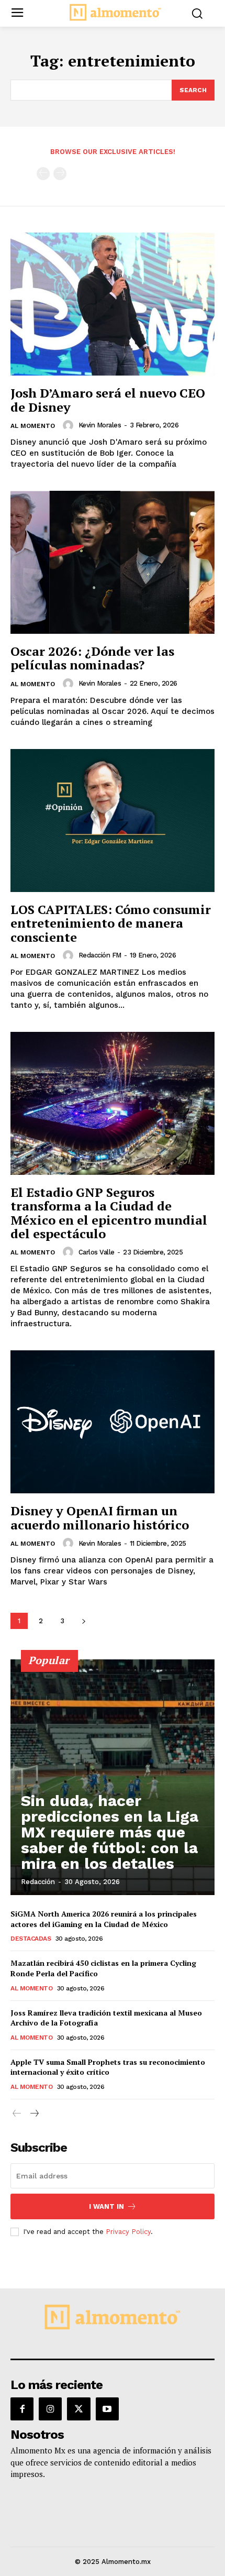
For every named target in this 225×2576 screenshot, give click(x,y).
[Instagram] (50, 2409)
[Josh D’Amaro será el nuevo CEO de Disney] (113, 304)
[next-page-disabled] (60, 174)
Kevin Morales (100, 425)
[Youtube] (107, 2409)
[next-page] (83, 1621)
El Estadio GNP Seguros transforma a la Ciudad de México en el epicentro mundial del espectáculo (109, 1213)
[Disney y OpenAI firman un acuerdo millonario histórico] (113, 1422)
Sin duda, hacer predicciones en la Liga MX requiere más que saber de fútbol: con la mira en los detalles (110, 1832)
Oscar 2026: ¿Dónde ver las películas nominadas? (92, 658)
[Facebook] (22, 2409)
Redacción (38, 1882)
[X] (78, 2409)
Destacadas (31, 1939)
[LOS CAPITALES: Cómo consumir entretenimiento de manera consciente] (113, 821)
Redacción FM (100, 955)
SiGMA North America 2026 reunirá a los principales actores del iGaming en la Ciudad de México (104, 1919)
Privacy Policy (128, 2232)
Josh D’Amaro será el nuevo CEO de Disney (108, 400)
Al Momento (33, 426)
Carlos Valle (97, 1252)
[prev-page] (43, 174)
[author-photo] (70, 425)
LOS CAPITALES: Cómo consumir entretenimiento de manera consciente (111, 923)
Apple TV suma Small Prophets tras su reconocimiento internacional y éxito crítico (108, 2067)
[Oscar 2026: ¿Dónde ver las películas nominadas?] (113, 562)
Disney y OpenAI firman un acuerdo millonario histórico (100, 1517)
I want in (106, 2206)
